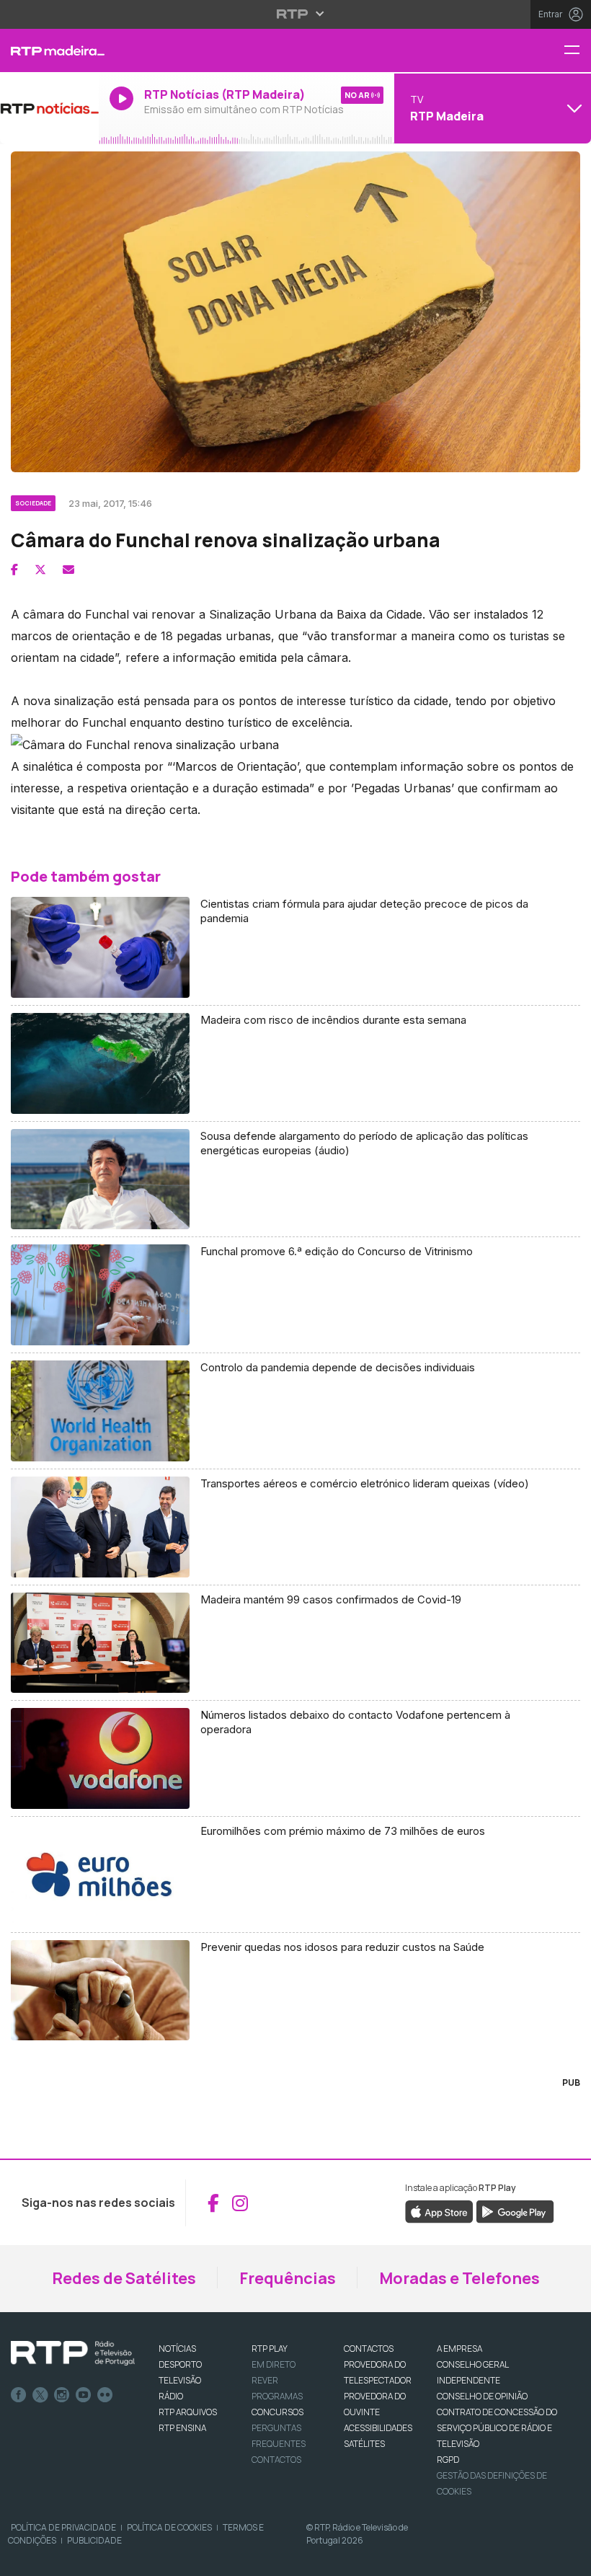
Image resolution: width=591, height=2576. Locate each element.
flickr (105, 2395)
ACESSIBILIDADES (378, 2428)
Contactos (276, 2460)
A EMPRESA (459, 2349)
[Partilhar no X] (40, 570)
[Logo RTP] (73, 2353)
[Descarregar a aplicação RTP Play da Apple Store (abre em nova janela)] (439, 2211)
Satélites (364, 2444)
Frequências (288, 2278)
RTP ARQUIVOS (188, 2412)
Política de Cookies (169, 2527)
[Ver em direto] (49, 108)
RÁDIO (171, 2396)
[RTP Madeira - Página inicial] (49, 50)
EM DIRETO (274, 2364)
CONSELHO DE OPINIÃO (482, 2396)
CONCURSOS (277, 2412)
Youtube (84, 2395)
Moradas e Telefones (459, 2278)
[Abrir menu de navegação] (577, 51)
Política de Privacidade (63, 2527)
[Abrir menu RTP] (296, 14)
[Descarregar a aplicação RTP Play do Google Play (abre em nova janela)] (515, 2211)
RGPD (448, 2460)
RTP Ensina (182, 2428)
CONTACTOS (369, 2349)
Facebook (19, 2395)
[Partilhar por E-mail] (68, 570)
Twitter (40, 2395)
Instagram (62, 2395)
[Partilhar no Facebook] (14, 570)
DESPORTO (180, 2364)
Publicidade (94, 2540)
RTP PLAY (270, 2349)
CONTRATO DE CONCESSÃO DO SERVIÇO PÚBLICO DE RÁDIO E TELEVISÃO (497, 2428)
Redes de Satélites (124, 2278)
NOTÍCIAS (177, 2349)
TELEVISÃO (180, 2380)
